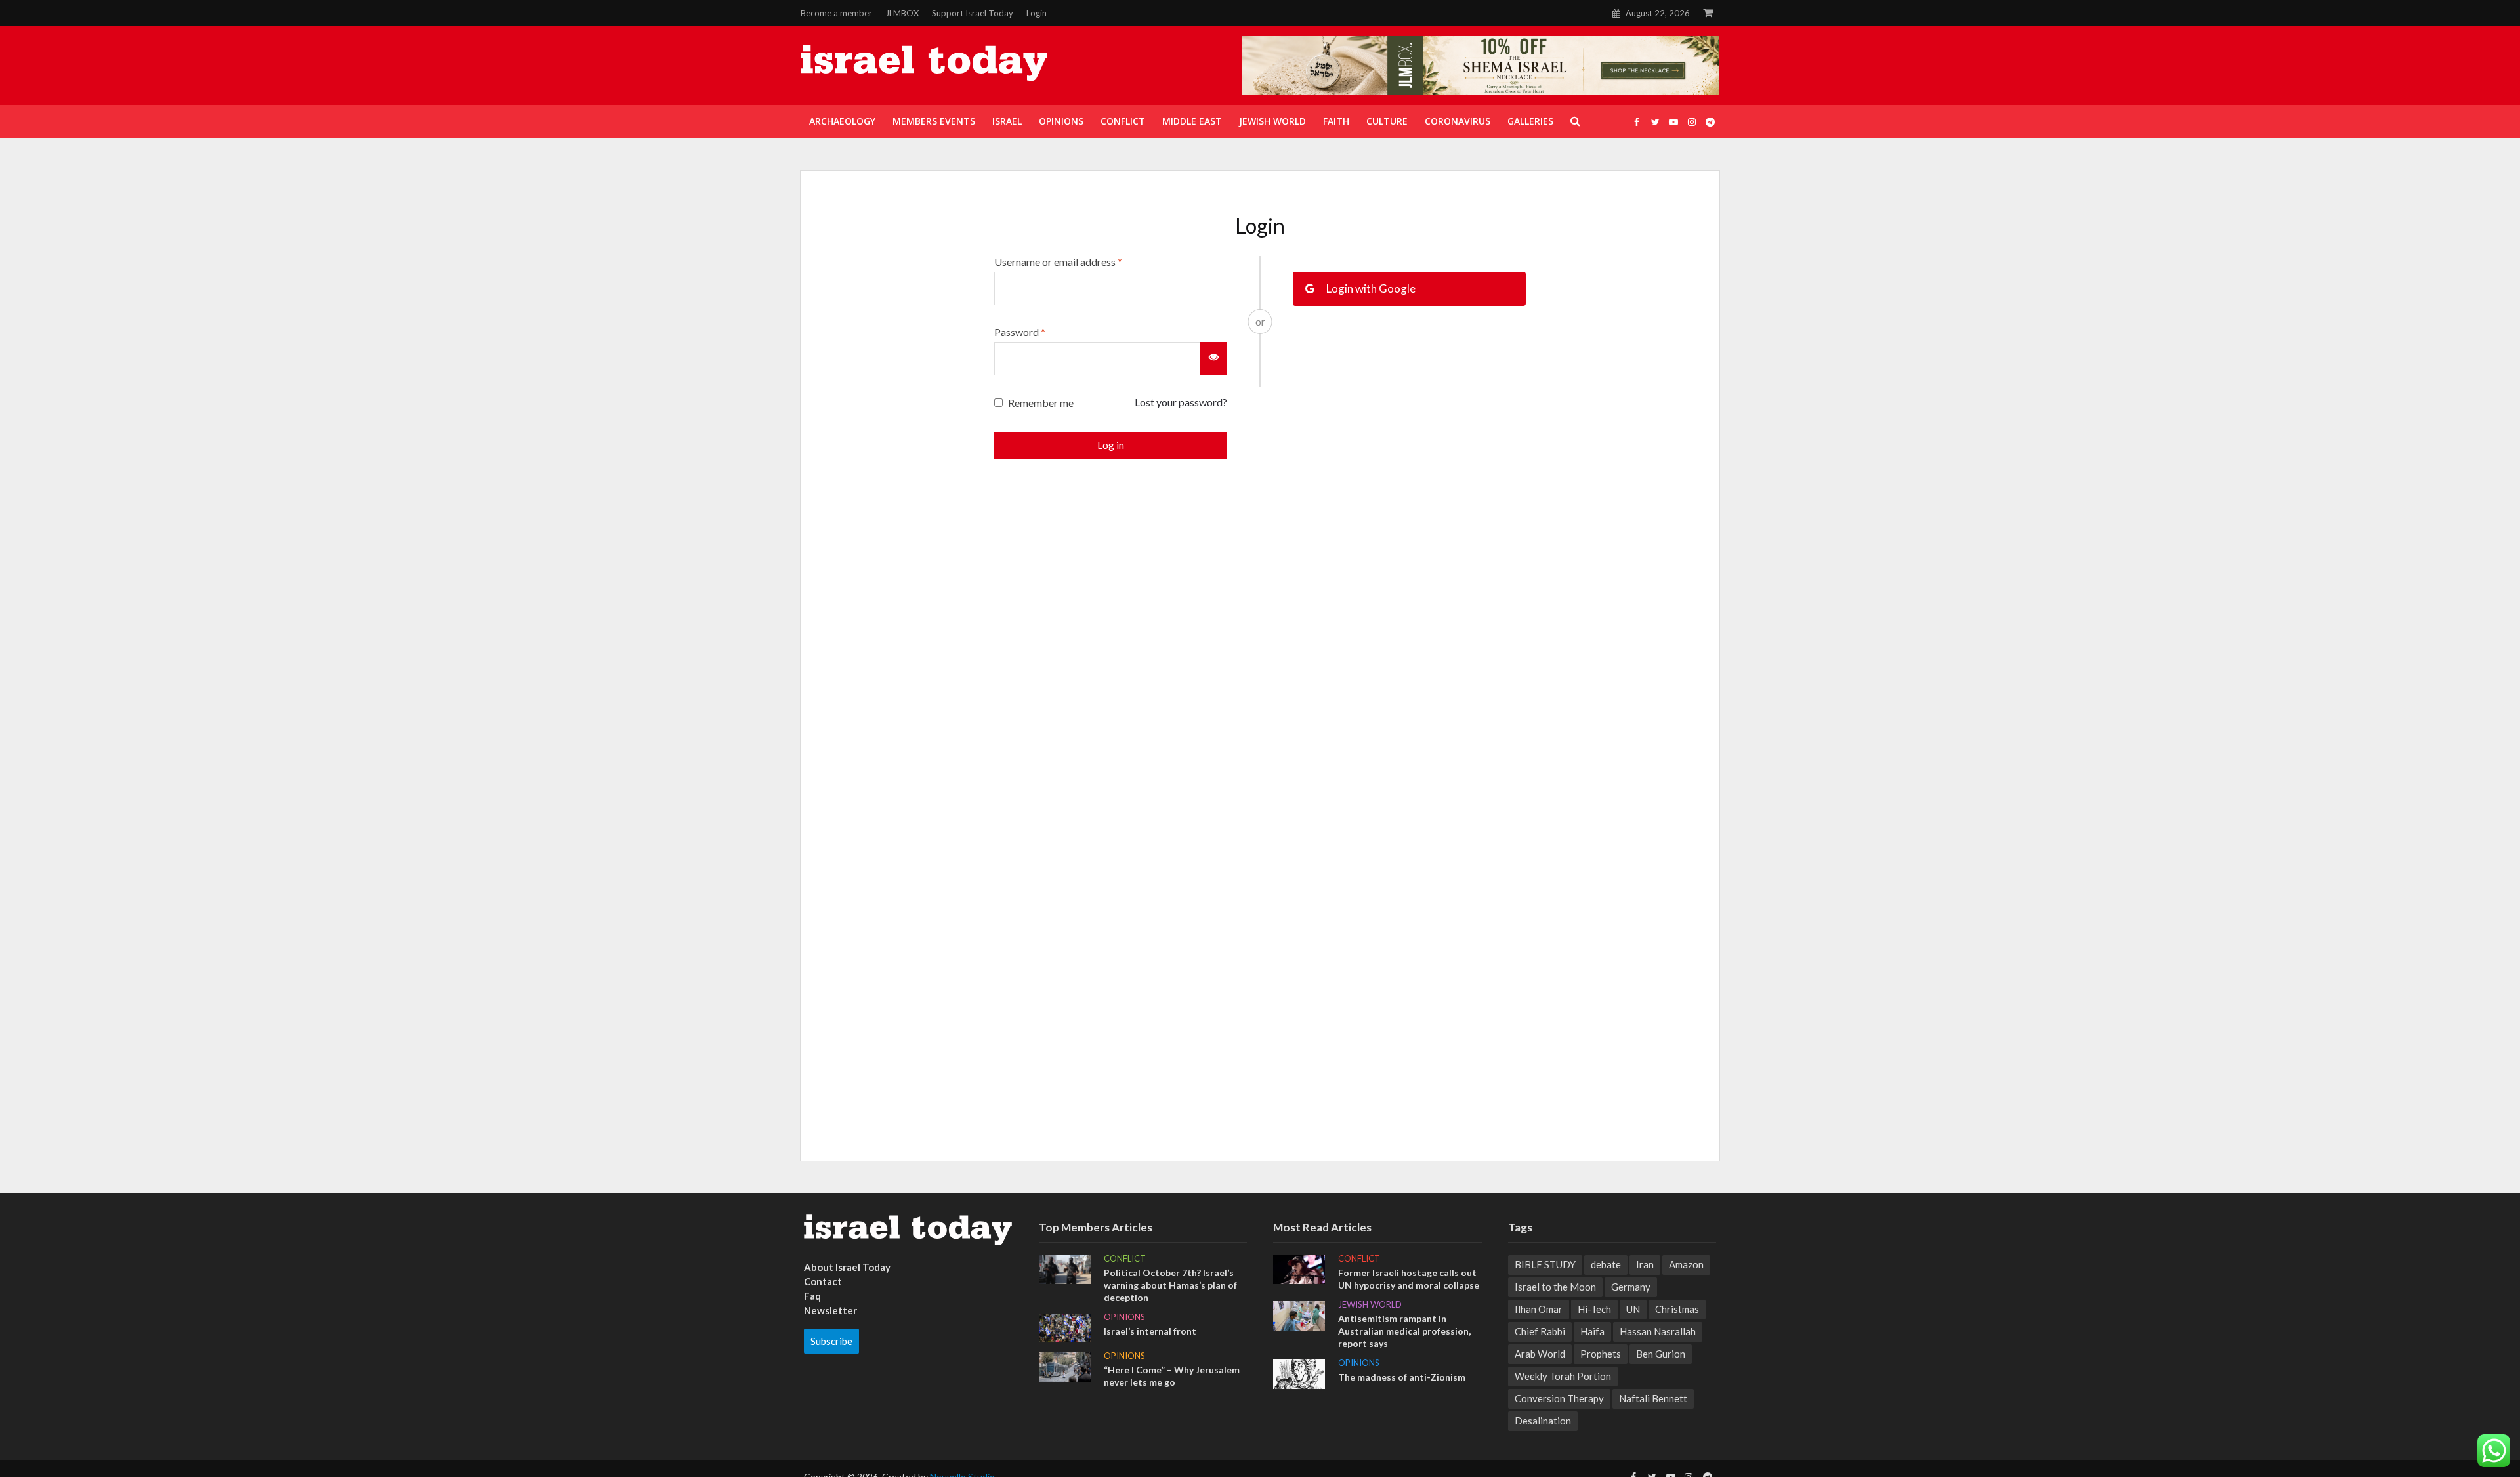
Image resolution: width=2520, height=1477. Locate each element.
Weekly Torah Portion (1563, 1376)
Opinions (1124, 1317)
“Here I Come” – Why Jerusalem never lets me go (1172, 1376)
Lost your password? (1181, 402)
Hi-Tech (1594, 1309)
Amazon (1686, 1264)
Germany (1631, 1287)
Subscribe (831, 1341)
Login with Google (1370, 289)
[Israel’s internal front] (1065, 1327)
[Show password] (1214, 358)
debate (1606, 1264)
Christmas (1677, 1309)
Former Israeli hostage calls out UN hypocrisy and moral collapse (1409, 1279)
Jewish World (1370, 1304)
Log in (1111, 445)
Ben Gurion (1661, 1354)
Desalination (1543, 1421)
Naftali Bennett (1653, 1398)
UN (1633, 1309)
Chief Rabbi (1540, 1331)
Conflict (1125, 1258)
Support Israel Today (973, 13)
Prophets (1601, 1354)
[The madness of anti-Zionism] (1299, 1373)
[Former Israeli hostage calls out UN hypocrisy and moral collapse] (1299, 1268)
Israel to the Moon (1555, 1287)
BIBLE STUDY (1545, 1264)
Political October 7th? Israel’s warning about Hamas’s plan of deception (1170, 1285)
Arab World (1540, 1354)
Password (1020, 332)
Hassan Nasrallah (1658, 1331)
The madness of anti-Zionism (1402, 1377)
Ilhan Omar (1539, 1309)
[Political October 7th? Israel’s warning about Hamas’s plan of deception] (1065, 1268)
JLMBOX (902, 13)
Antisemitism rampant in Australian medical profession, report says (1404, 1331)
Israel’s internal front (1150, 1331)
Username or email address (1058, 262)
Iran (1645, 1264)
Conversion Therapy (1559, 1398)
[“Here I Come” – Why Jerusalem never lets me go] (1065, 1365)
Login (1037, 13)
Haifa (1592, 1331)
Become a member (836, 13)
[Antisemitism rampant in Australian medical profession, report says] (1299, 1314)
